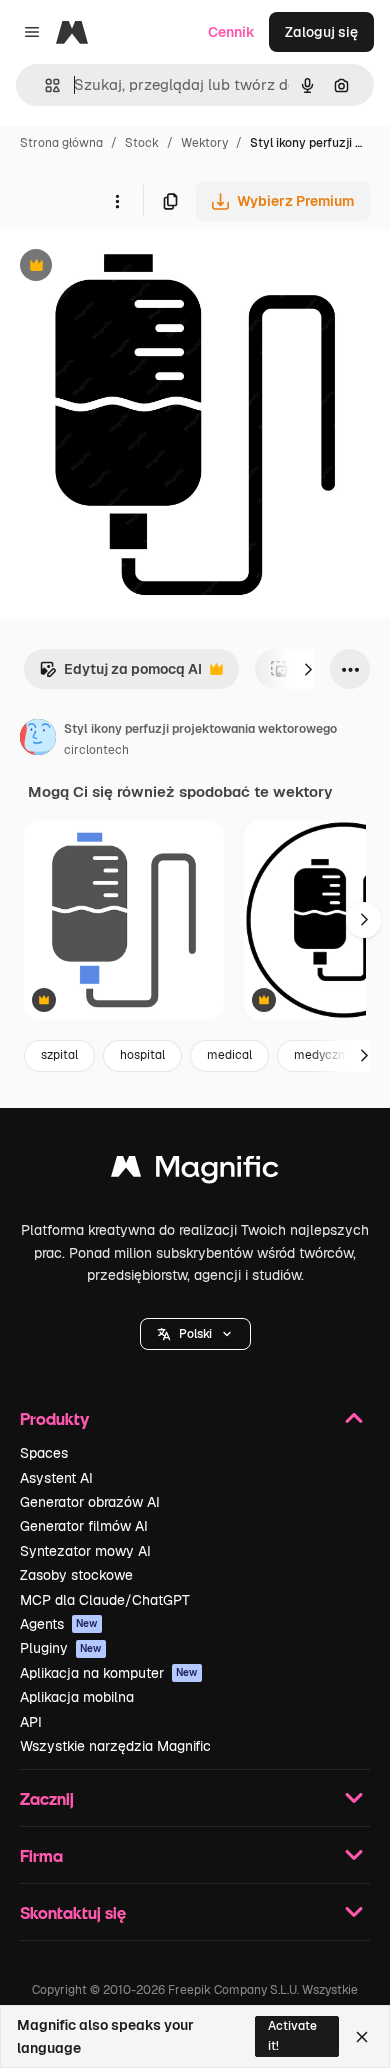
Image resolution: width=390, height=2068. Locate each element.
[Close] (362, 2037)
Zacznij (47, 1798)
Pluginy (61, 1648)
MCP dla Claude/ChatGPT (105, 1600)
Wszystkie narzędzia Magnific (115, 1746)
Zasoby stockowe (76, 1575)
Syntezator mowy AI (85, 1551)
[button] (195, 1334)
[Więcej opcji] (117, 201)
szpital (59, 1055)
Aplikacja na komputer (109, 1673)
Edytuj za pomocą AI (120, 674)
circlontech (96, 750)
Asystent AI (56, 1478)
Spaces (44, 1453)
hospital (142, 1055)
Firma (41, 1855)
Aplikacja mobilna (77, 1697)
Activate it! (292, 2035)
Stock (142, 143)
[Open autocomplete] (44, 85)
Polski (195, 1334)
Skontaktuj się (73, 1912)
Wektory (204, 143)
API (31, 1722)
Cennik (231, 32)
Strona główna (61, 143)
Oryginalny (138, 267)
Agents (59, 1624)
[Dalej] (308, 669)
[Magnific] (195, 1171)
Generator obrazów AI (90, 1502)
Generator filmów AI (84, 1526)
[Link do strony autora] (38, 740)
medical (229, 1055)
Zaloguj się (321, 32)
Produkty (54, 1418)
